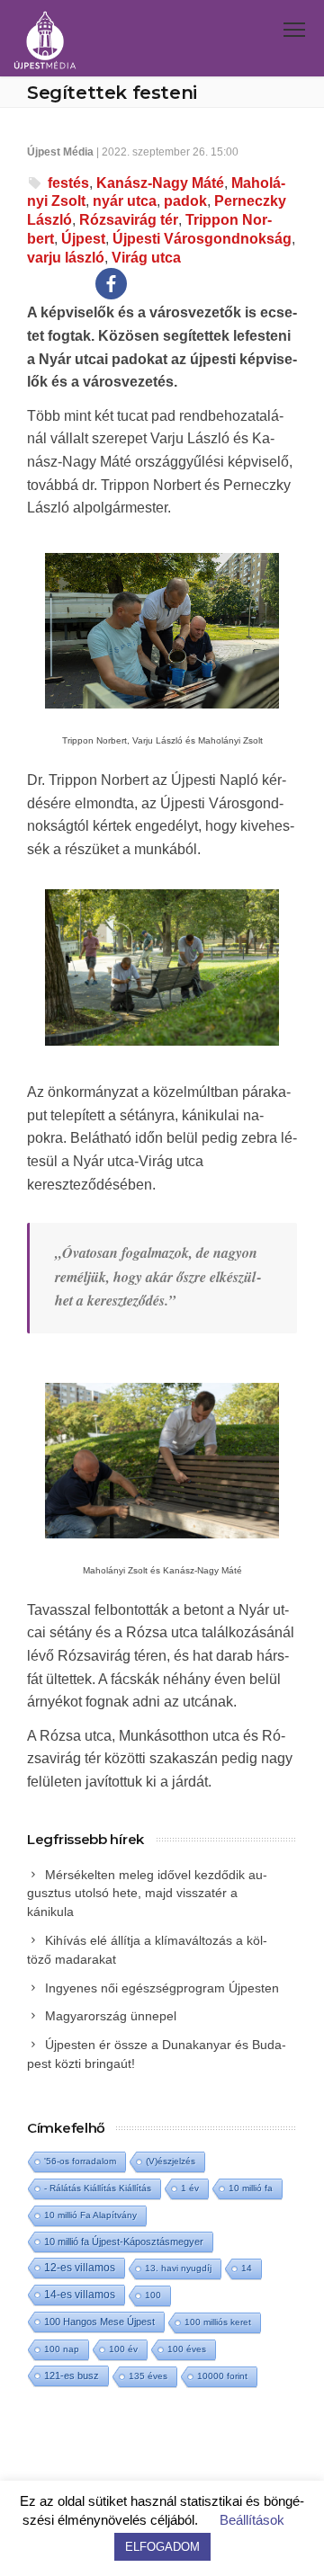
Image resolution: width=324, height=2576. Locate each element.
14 (247, 2268)
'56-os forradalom (80, 2161)
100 (153, 2295)
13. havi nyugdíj (178, 2268)
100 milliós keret (218, 2322)
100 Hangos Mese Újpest (99, 2322)
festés (68, 183)
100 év (123, 2349)
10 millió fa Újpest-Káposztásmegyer (124, 2242)
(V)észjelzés (171, 2161)
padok (185, 201)
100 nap (62, 2349)
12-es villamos (80, 2267)
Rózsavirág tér (129, 220)
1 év (190, 2188)
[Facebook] (111, 284)
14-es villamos (80, 2295)
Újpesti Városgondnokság (202, 239)
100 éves (187, 2349)
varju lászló (66, 258)
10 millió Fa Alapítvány (90, 2215)
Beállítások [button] (252, 2520)
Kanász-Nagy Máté (160, 183)
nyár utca (125, 201)
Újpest (83, 239)
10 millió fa (251, 2188)
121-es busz (72, 2375)
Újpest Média (60, 152)
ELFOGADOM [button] (162, 2547)
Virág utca (146, 258)
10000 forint (222, 2376)
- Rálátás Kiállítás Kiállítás (98, 2188)
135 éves (148, 2376)
